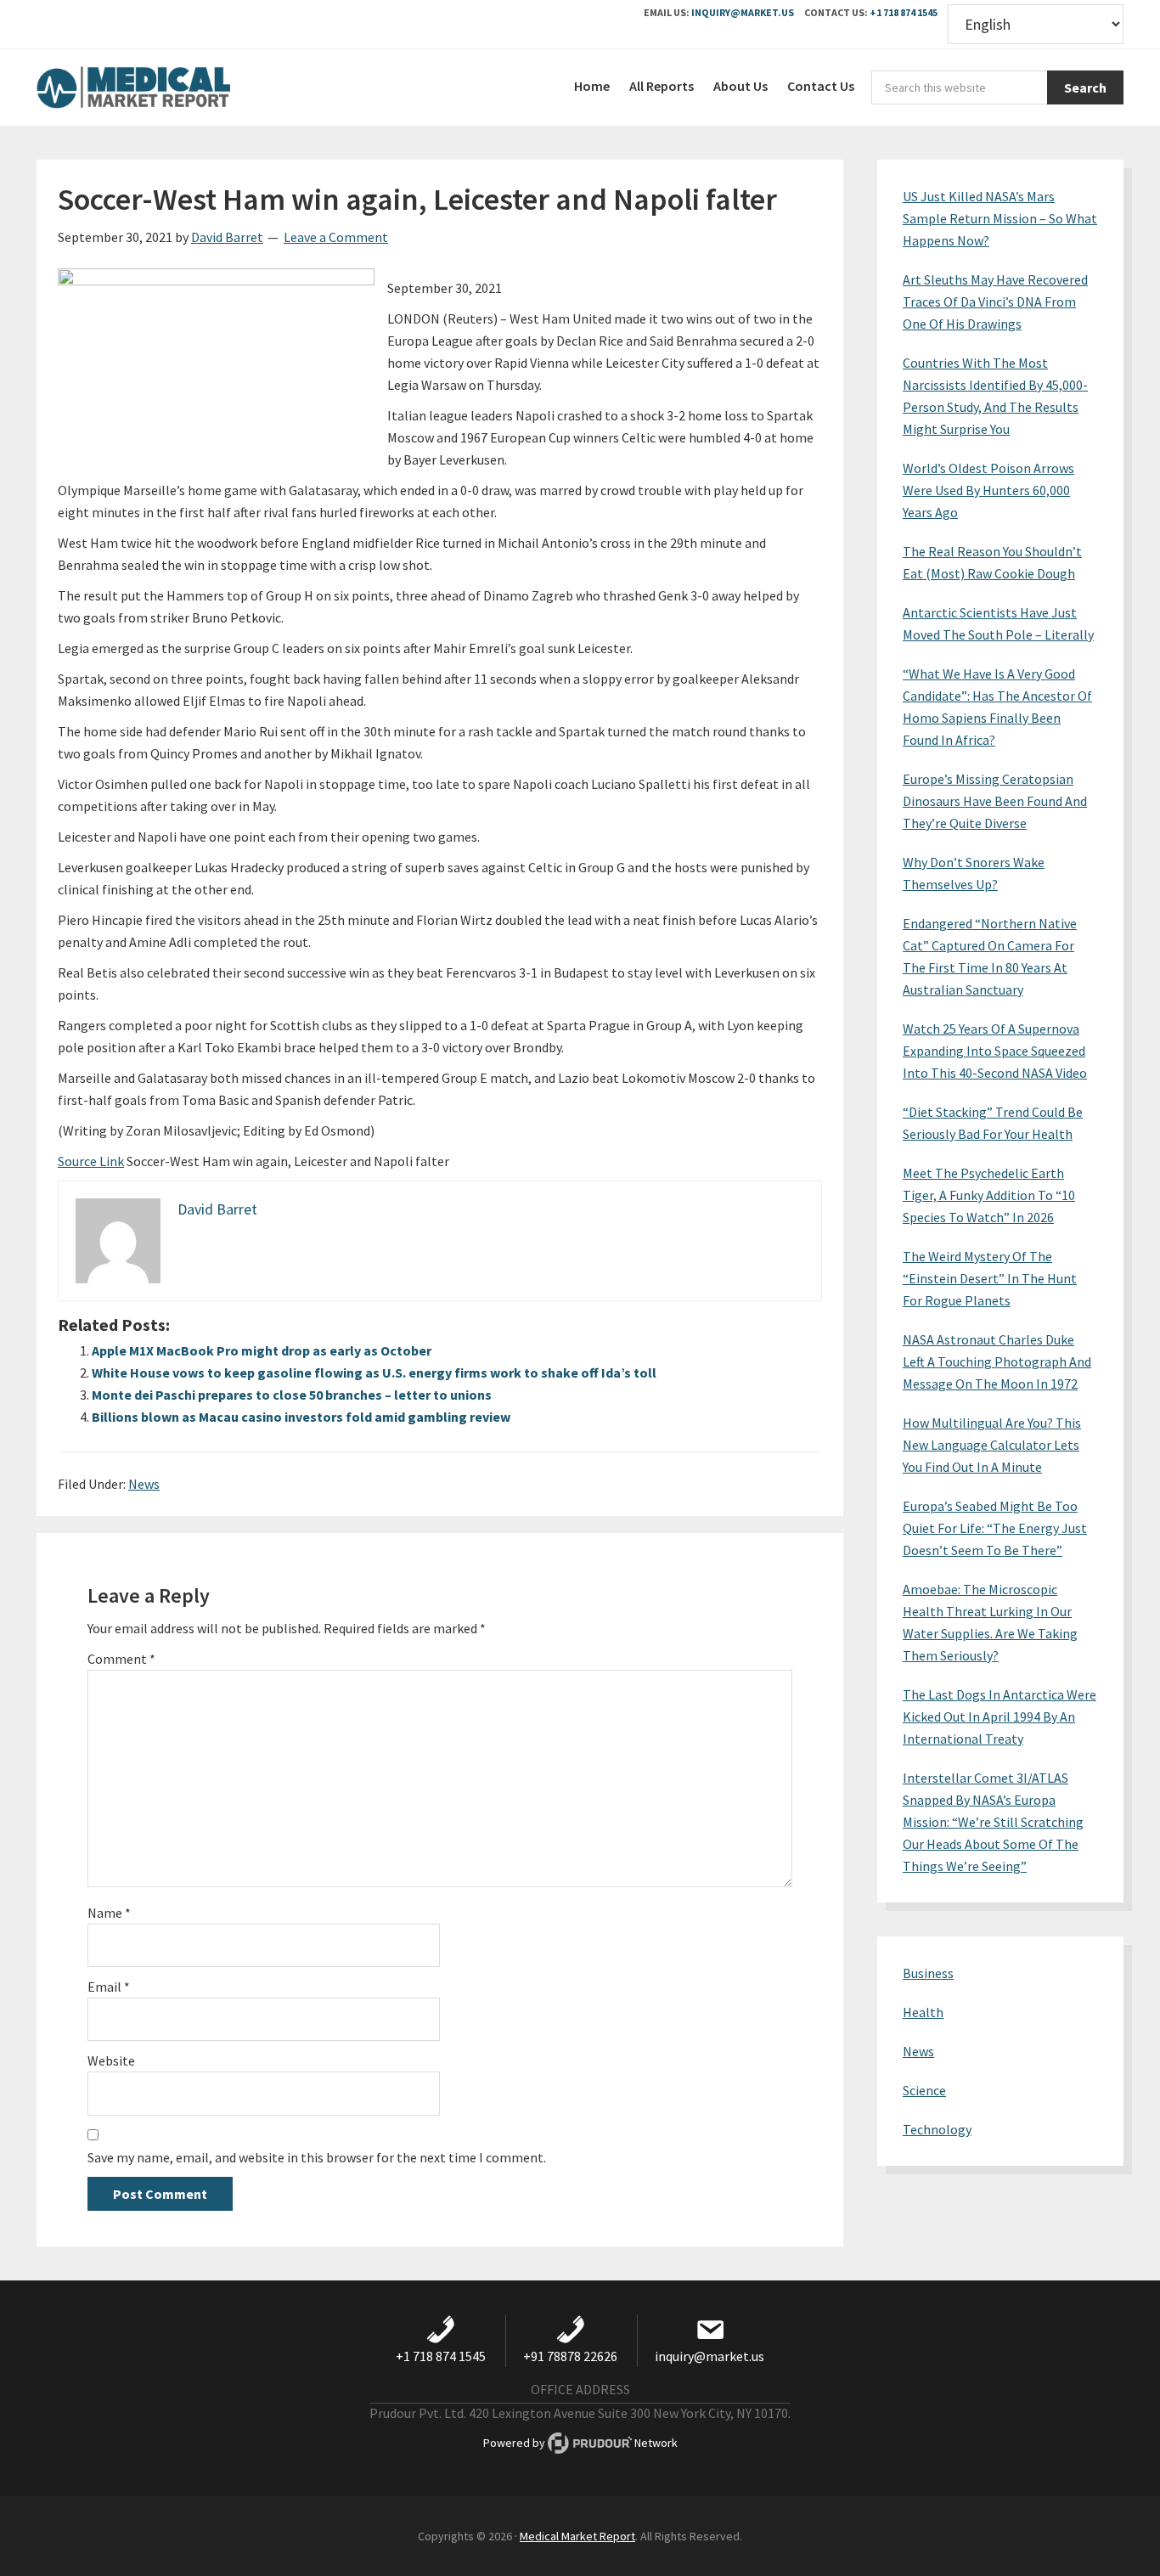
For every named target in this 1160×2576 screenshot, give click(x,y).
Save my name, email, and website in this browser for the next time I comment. (317, 2157)
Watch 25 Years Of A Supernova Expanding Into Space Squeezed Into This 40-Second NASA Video (995, 1051)
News (144, 1484)
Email (109, 1987)
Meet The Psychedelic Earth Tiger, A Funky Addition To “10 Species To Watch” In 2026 (989, 1195)
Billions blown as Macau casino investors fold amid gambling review (301, 1417)
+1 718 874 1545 (904, 12)
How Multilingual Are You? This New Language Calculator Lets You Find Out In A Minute (992, 1445)
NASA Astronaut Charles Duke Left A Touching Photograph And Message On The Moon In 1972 (997, 1361)
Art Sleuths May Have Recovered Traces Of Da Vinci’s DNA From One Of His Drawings (995, 302)
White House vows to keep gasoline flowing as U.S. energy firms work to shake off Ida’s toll (374, 1373)
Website (111, 2060)
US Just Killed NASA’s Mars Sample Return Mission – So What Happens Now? (1000, 218)
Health (923, 2012)
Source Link (91, 1161)
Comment (121, 1659)
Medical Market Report (164, 87)
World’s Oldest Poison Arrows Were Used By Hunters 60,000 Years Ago (988, 490)
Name (109, 1913)
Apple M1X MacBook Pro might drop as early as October (262, 1350)
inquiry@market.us (743, 12)
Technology (937, 2129)
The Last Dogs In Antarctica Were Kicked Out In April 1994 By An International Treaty (1000, 1716)
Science (924, 2090)
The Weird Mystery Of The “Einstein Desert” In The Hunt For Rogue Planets (990, 1278)
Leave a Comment (336, 237)
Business (928, 1973)
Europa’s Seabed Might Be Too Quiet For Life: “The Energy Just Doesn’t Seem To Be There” (995, 1528)
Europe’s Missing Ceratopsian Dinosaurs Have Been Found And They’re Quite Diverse (995, 801)
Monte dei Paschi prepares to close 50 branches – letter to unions (292, 1395)
